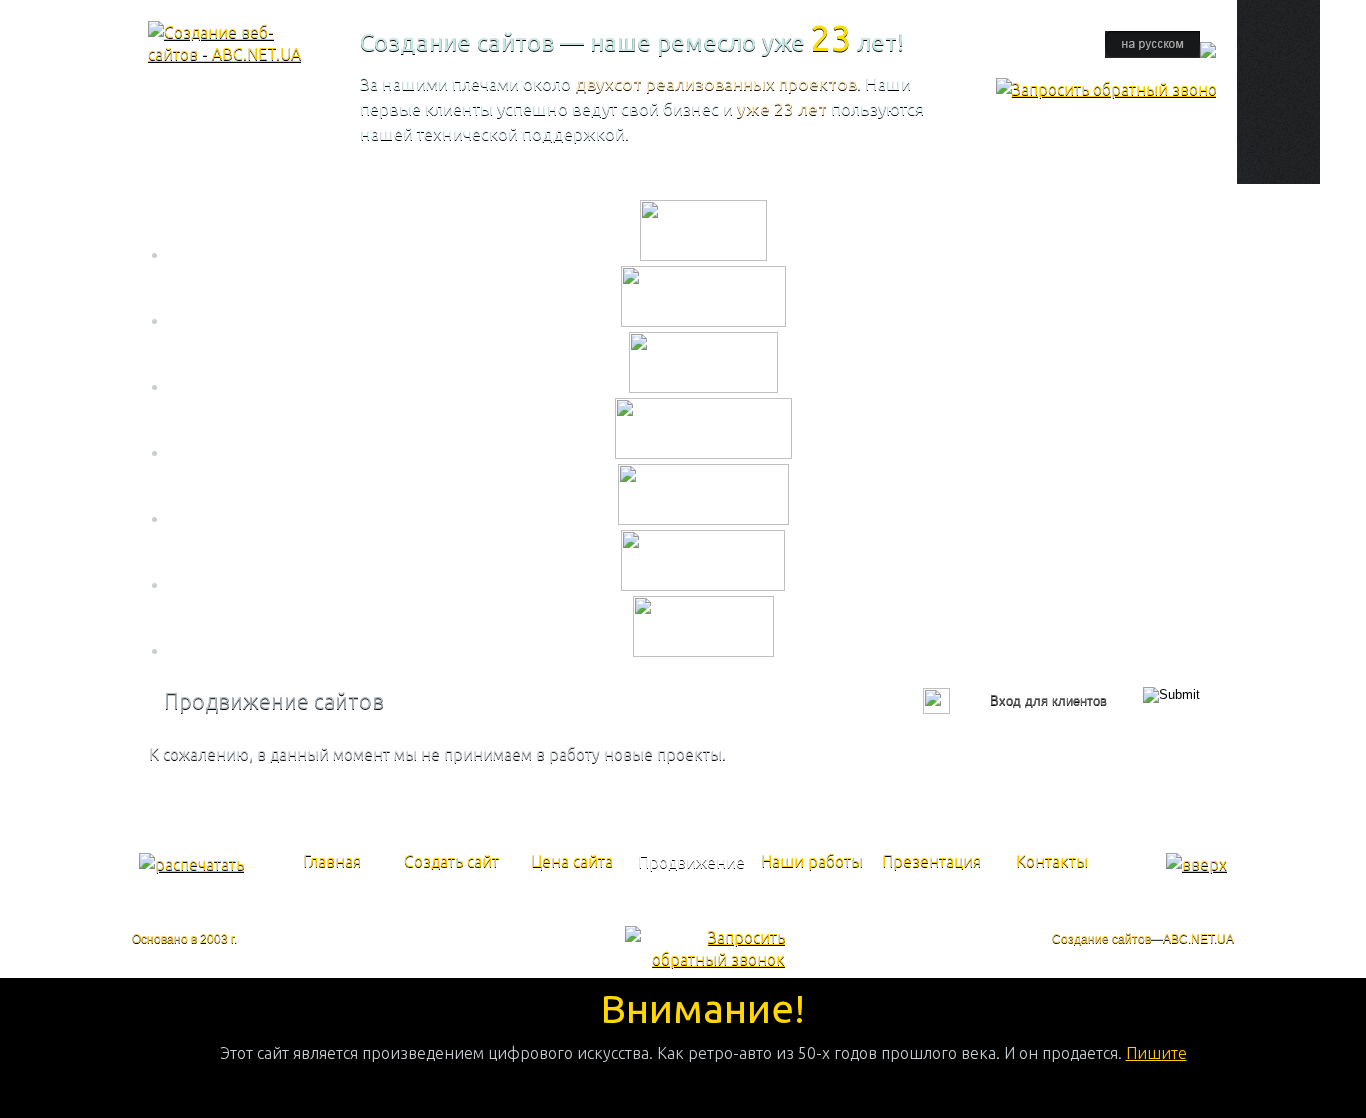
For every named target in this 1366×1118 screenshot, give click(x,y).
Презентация (931, 861)
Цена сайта (572, 861)
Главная (332, 861)
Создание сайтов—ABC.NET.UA (1143, 939)
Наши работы (812, 861)
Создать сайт (451, 861)
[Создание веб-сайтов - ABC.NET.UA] (229, 54)
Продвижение (691, 862)
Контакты (1052, 861)
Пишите (1156, 1053)
